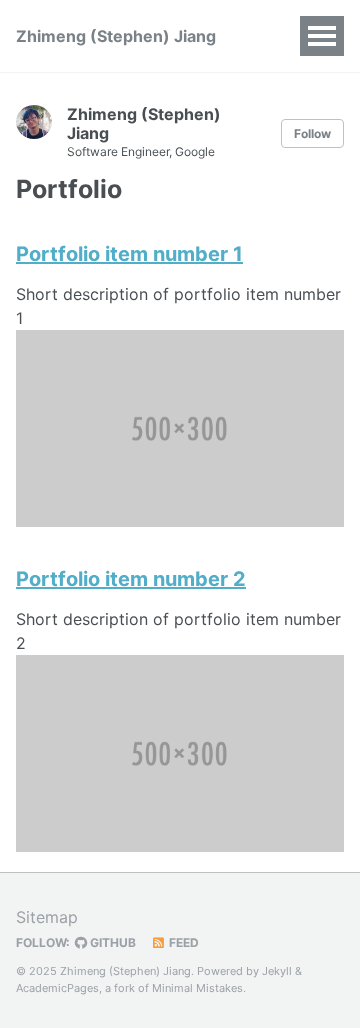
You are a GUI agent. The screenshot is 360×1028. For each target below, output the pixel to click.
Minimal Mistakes (197, 988)
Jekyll (277, 971)
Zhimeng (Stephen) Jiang (116, 36)
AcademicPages (57, 988)
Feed (182, 942)
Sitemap (47, 917)
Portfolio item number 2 (131, 579)
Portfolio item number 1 (129, 254)
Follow (312, 133)
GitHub (111, 942)
